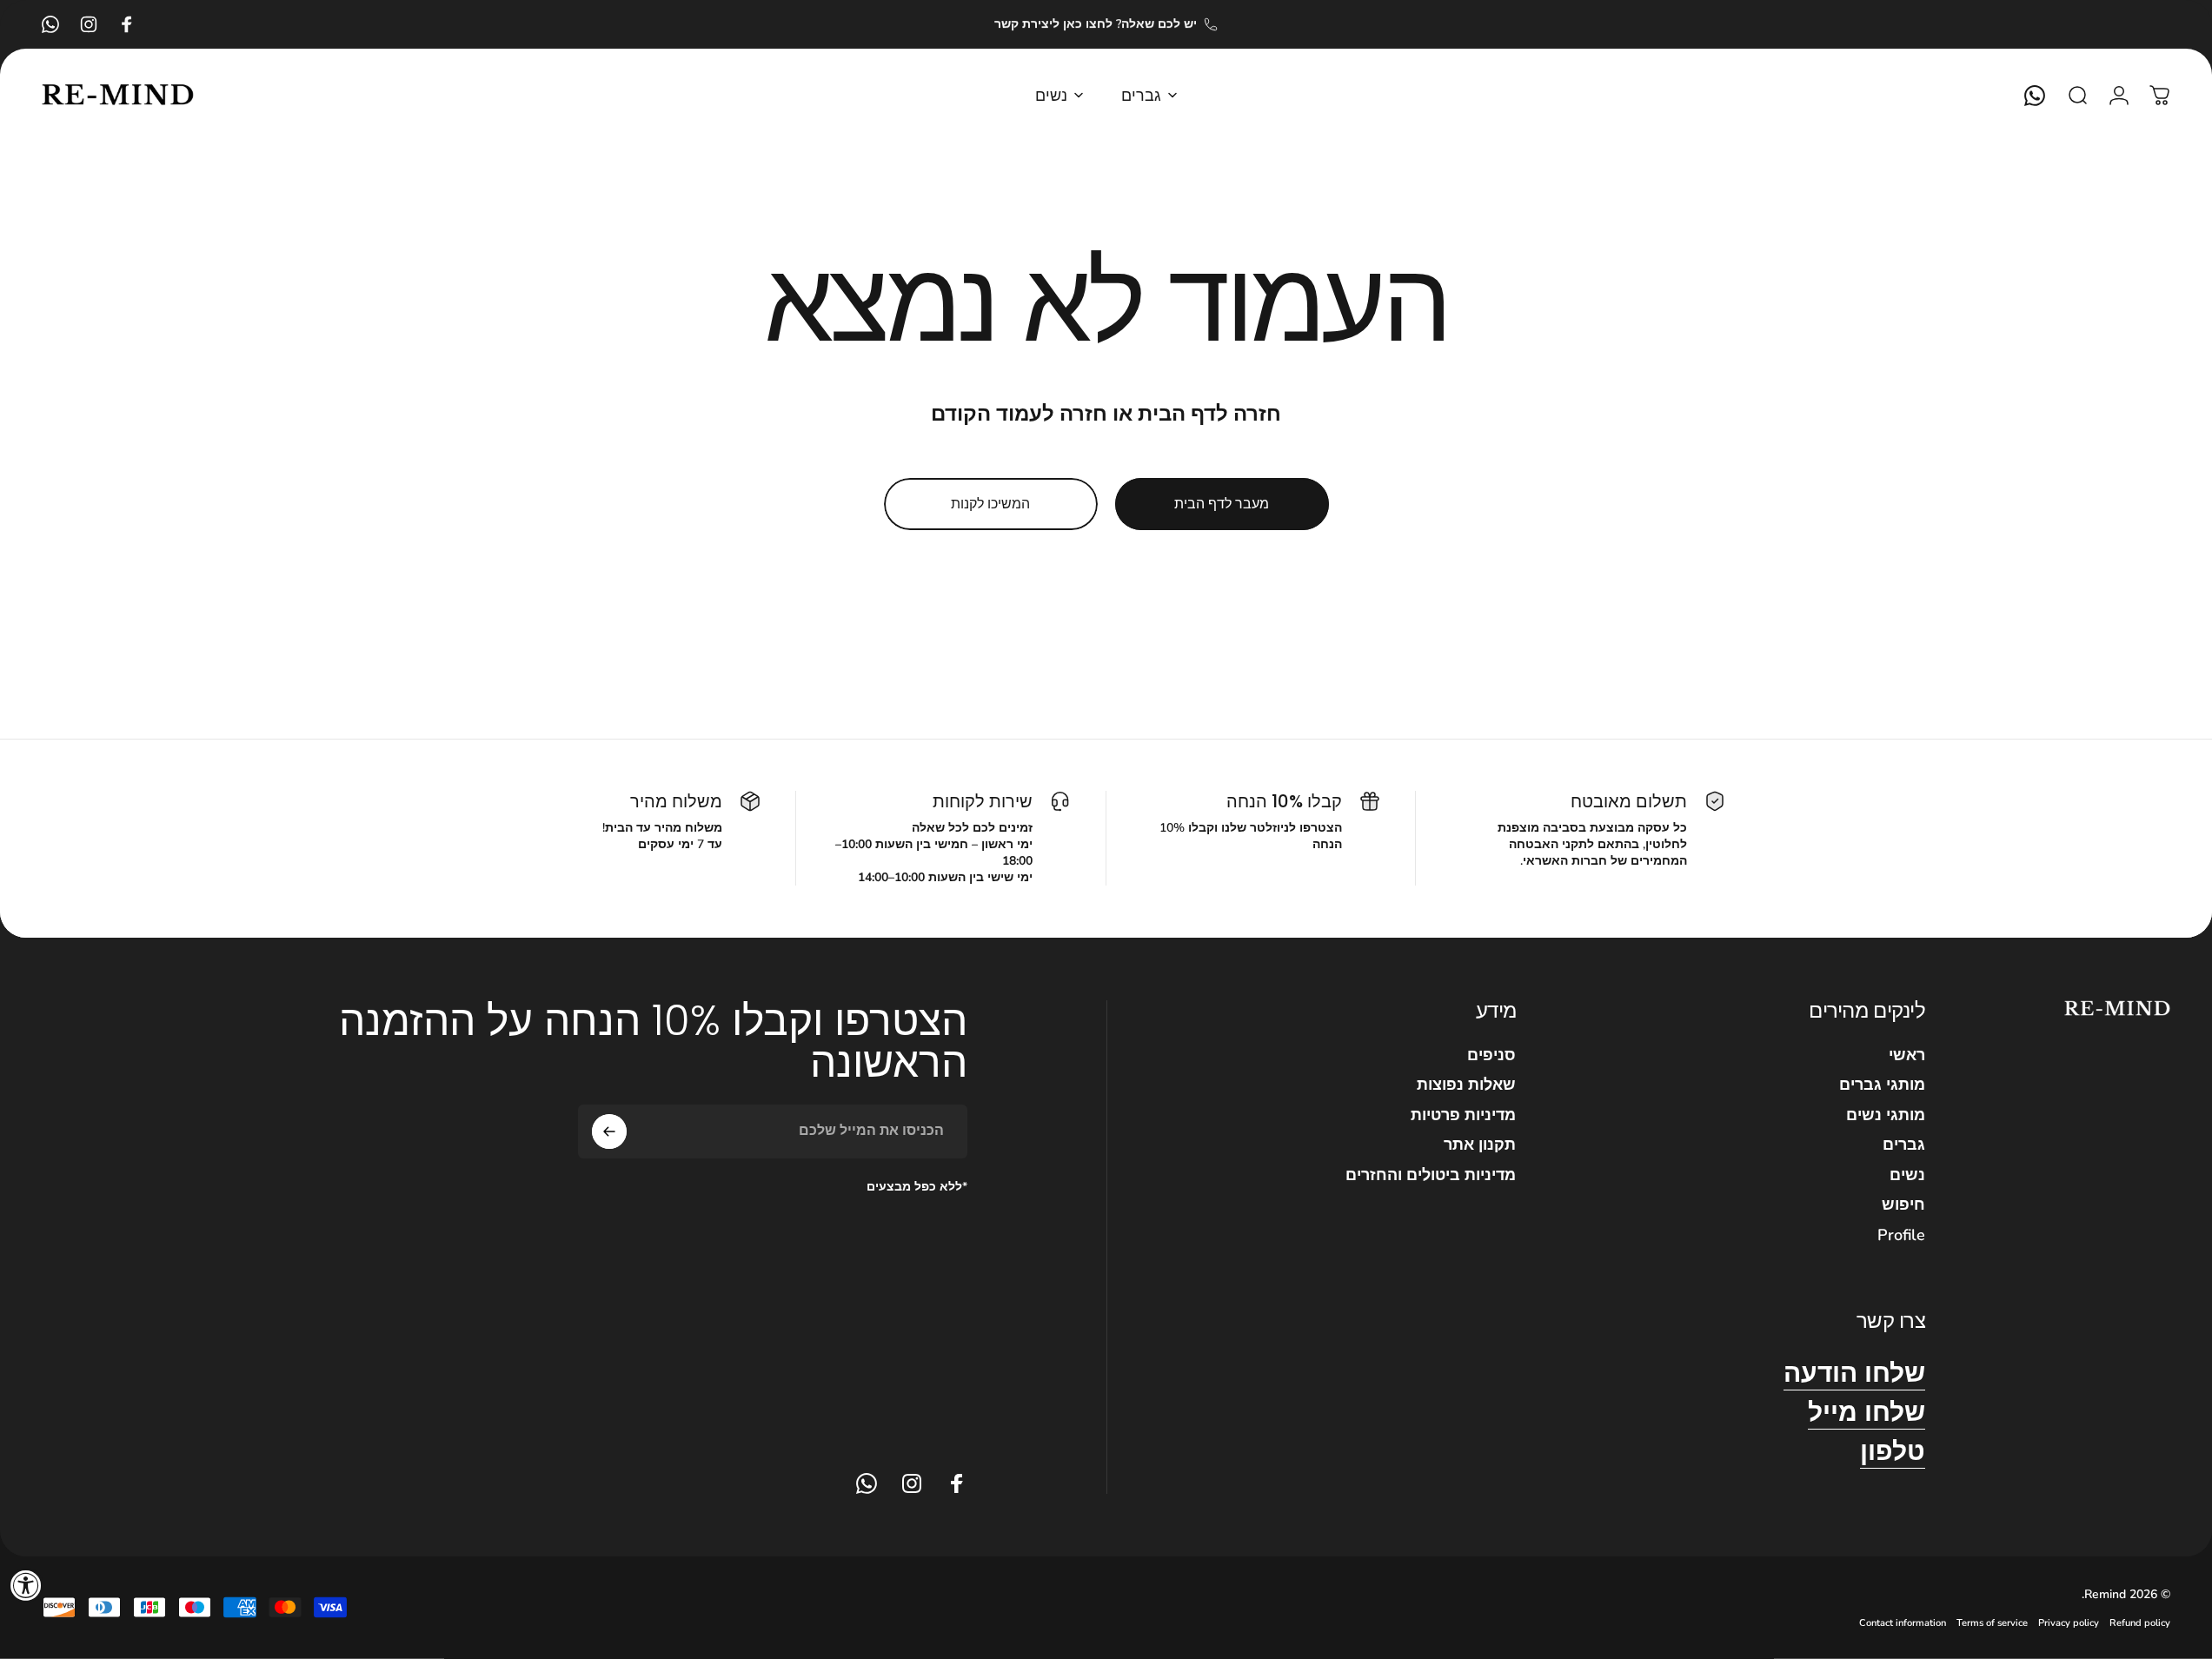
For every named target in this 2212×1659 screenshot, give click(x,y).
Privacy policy (2069, 1623)
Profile (1901, 1235)
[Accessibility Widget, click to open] (26, 1585)
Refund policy (2140, 1623)
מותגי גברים (1882, 1085)
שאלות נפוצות (1466, 1085)
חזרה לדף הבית (1209, 414)
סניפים (1491, 1055)
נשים (1907, 1175)
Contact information (1903, 1623)
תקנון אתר (1480, 1145)
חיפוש (1903, 1205)
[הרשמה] (609, 1131)
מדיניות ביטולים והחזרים (1431, 1175)
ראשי (1907, 1055)
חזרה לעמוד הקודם (1019, 414)
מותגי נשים (1886, 1115)
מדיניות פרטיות (1463, 1115)
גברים (1904, 1145)
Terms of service (1992, 1623)
